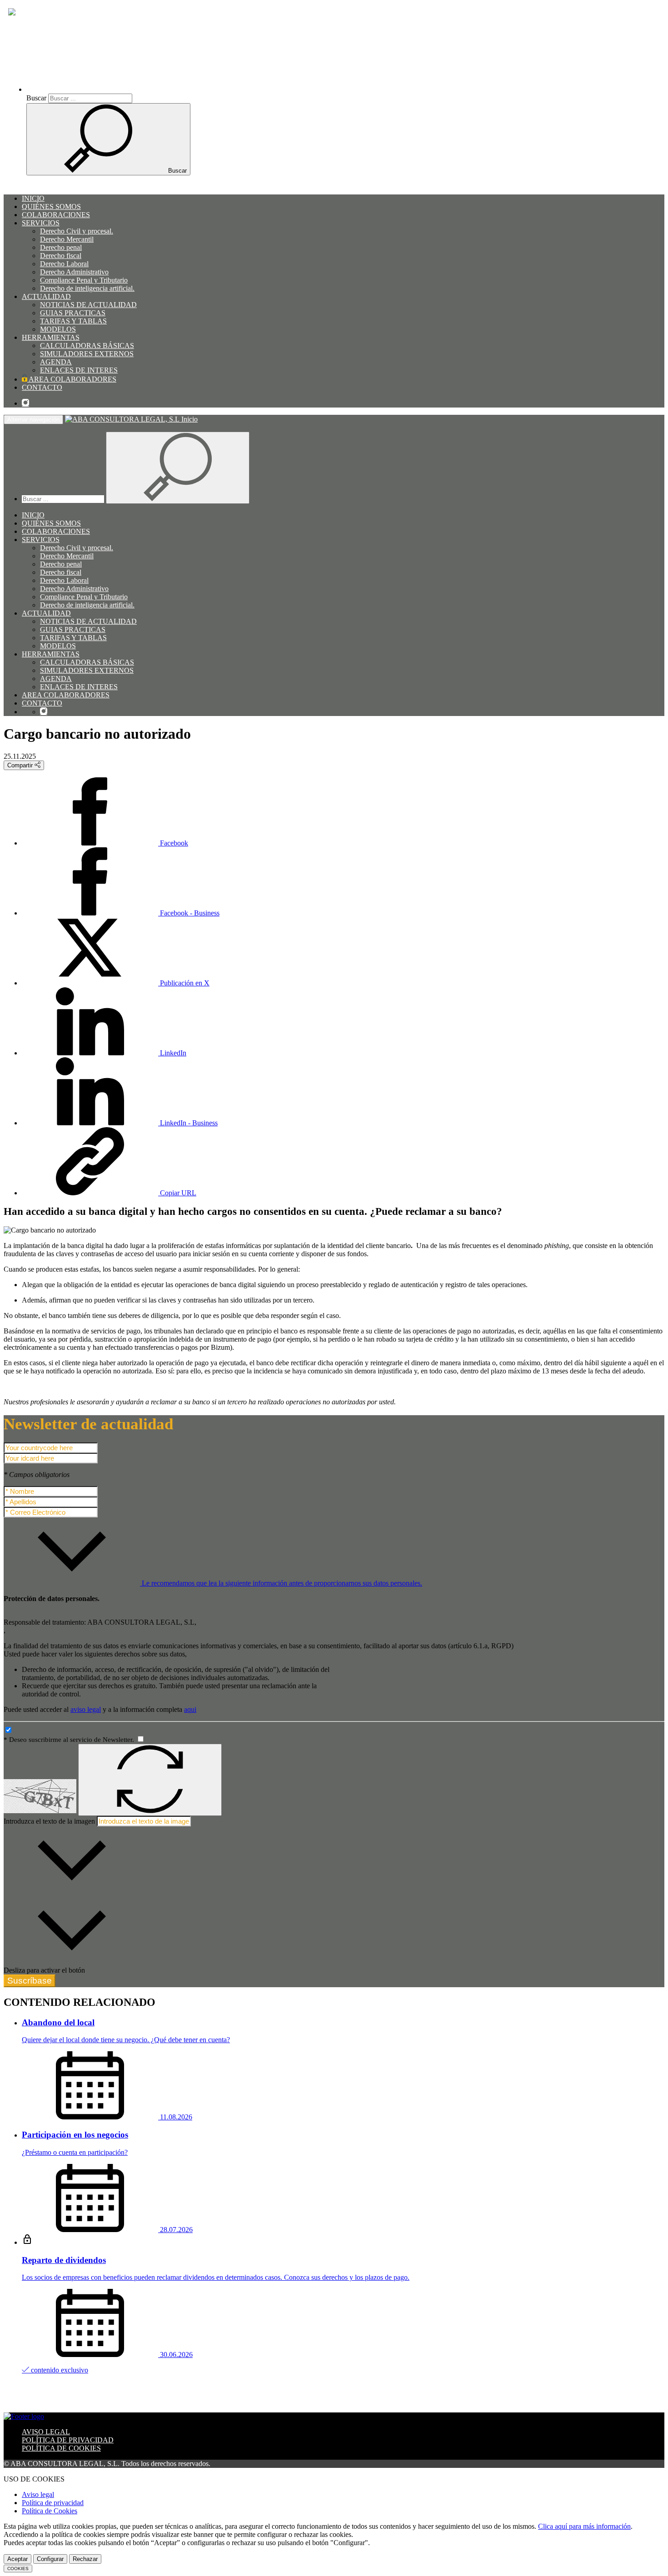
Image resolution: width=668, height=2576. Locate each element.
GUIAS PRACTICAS (73, 313)
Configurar (50, 2559)
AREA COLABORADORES (72, 379)
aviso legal (86, 1709)
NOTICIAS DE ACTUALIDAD (88, 305)
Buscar (36, 98)
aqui (190, 1709)
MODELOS (58, 329)
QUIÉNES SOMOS (51, 206)
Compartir (21, 765)
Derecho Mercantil (67, 239)
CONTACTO (42, 387)
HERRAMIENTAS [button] (51, 337)
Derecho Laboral (64, 264)
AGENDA (56, 362)
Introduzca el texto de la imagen (49, 1821)
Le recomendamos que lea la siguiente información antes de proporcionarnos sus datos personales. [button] (281, 1583)
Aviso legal (38, 2494)
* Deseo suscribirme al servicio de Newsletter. (70, 1740)
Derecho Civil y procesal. (77, 231)
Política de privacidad (53, 2503)
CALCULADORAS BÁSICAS (87, 346)
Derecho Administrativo (74, 272)
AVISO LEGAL (46, 2432)
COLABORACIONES (56, 215)
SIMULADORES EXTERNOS (87, 354)
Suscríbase (30, 1981)
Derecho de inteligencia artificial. (87, 288)
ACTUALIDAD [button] (46, 296)
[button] (105, 89)
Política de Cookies (50, 2511)
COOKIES (18, 2569)
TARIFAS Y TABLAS (73, 321)
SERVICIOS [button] (41, 223)
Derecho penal (61, 247)
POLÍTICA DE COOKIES (61, 2448)
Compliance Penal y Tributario (84, 280)
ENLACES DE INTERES (79, 370)
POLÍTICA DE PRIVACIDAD (68, 2440)
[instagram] (25, 403)
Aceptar (17, 2559)
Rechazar (85, 2559)
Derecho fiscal (61, 256)
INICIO (33, 198)
